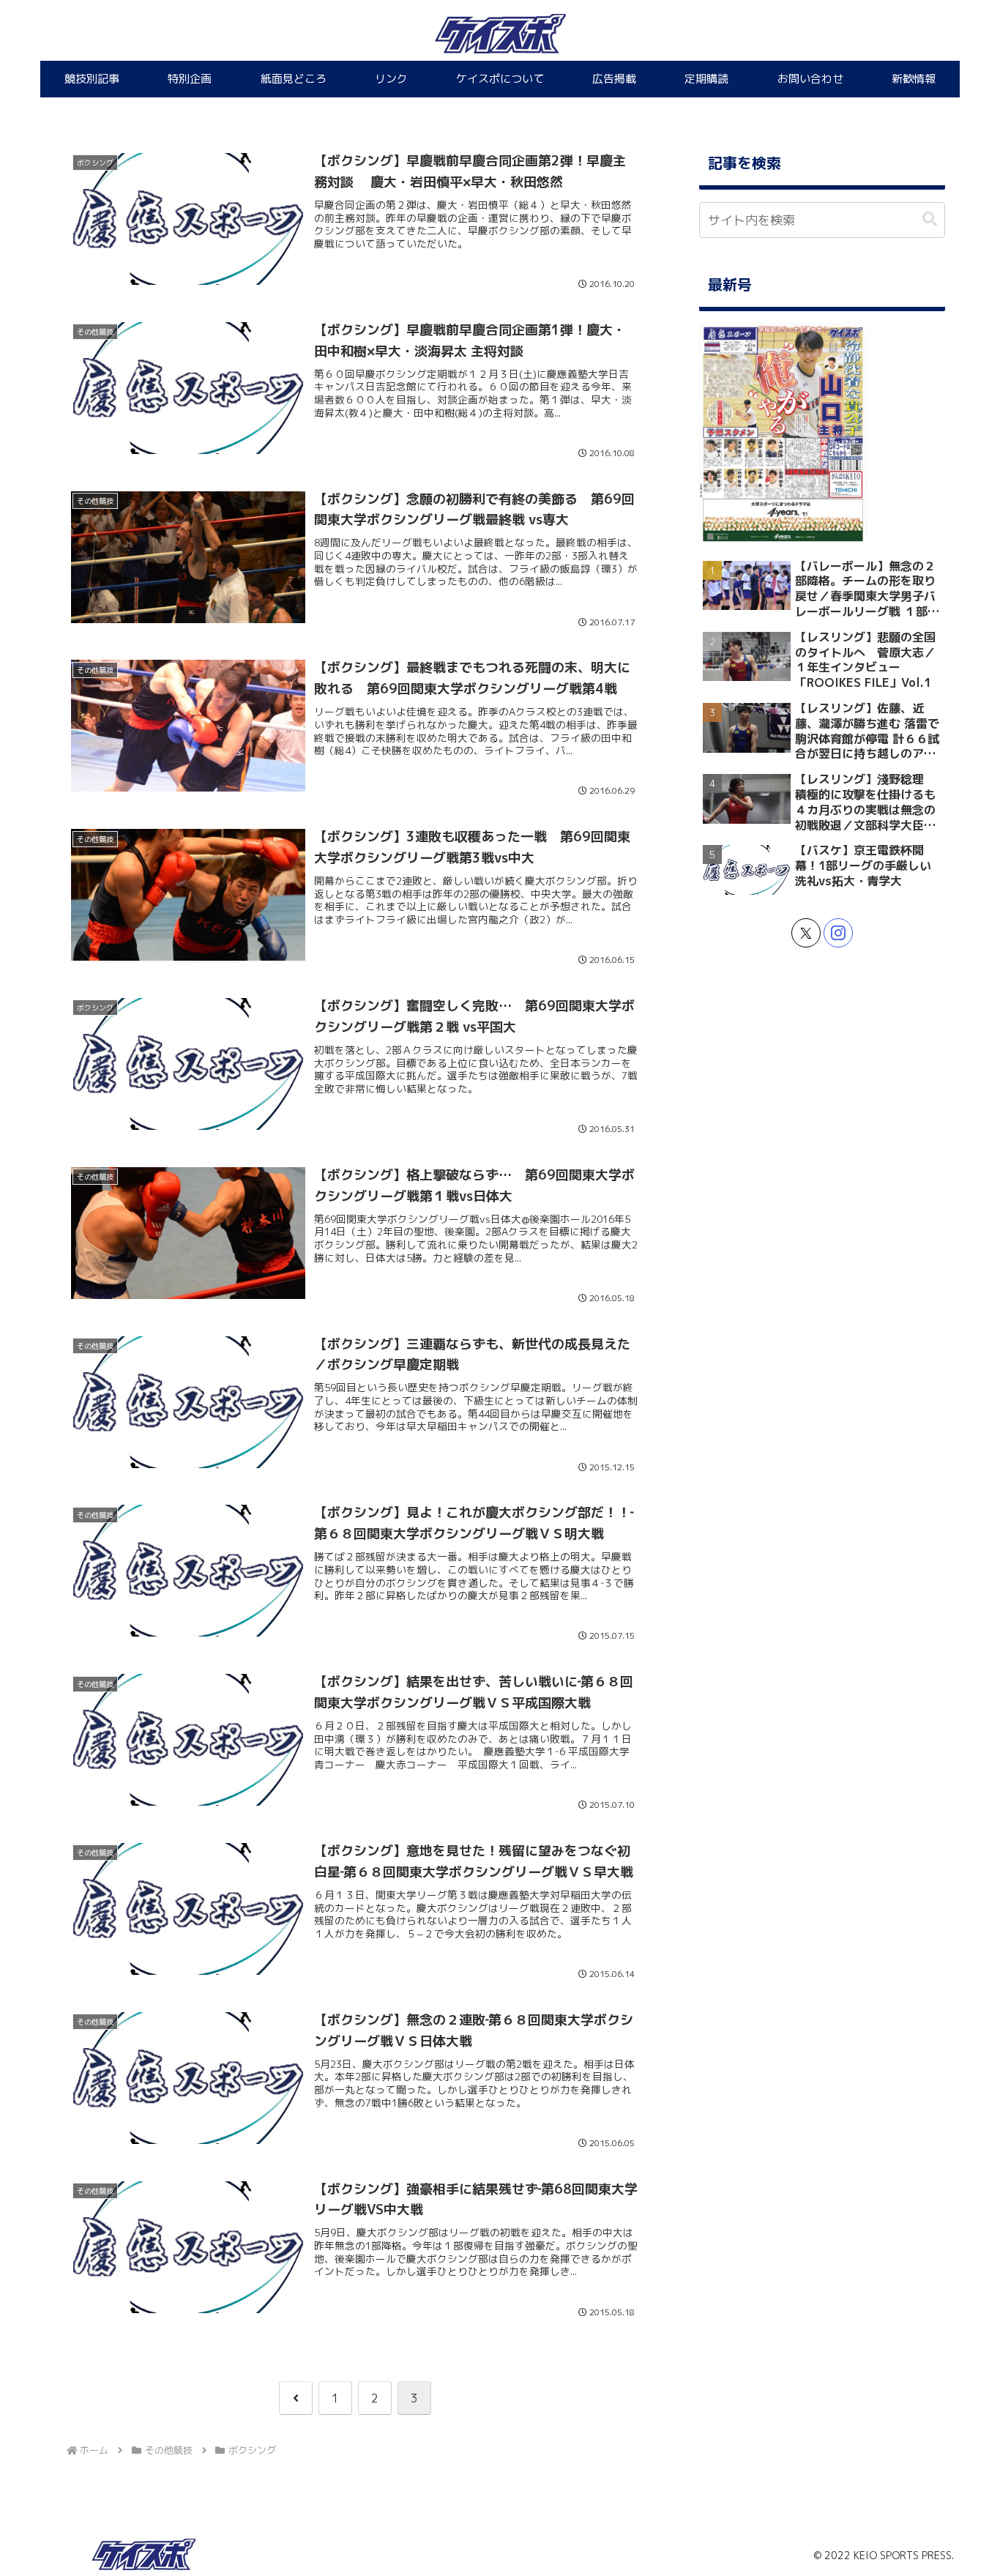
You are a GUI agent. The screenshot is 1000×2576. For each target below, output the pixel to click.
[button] (930, 219)
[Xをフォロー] (806, 933)
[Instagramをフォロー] (838, 933)
